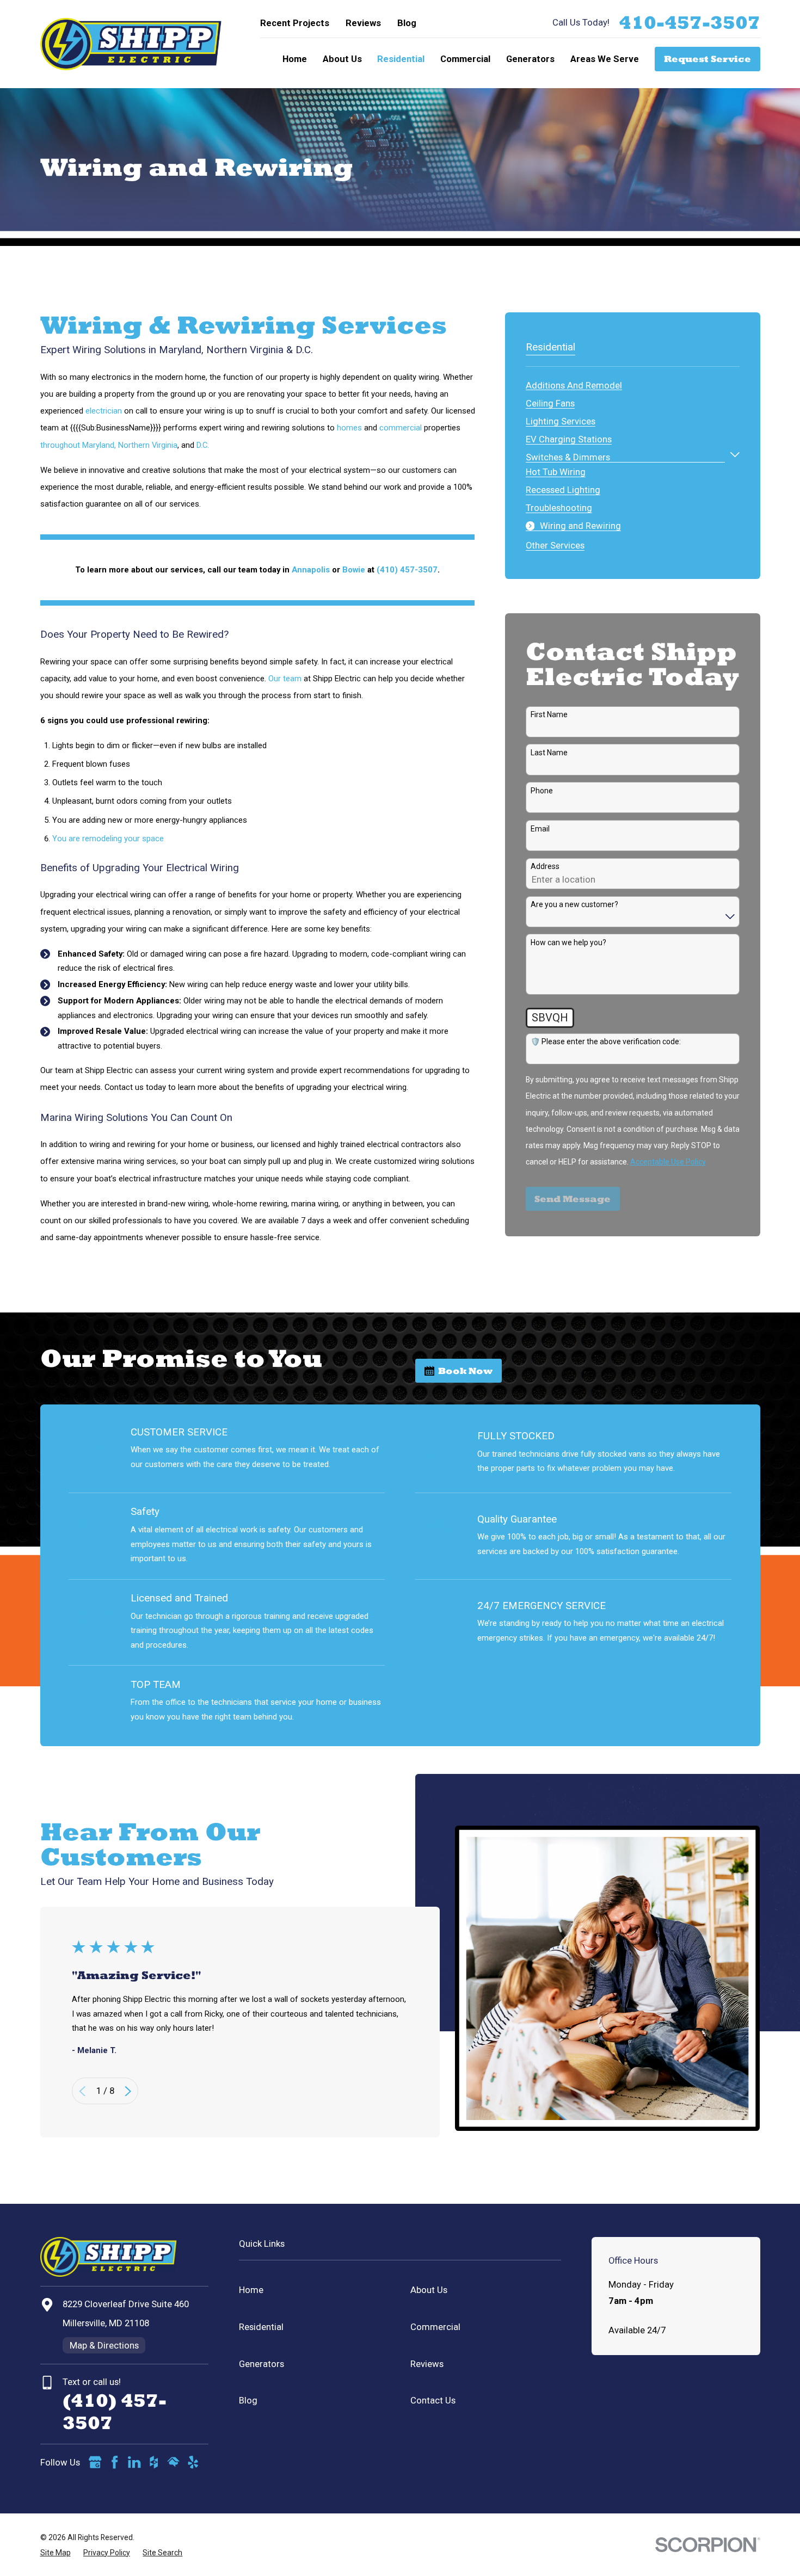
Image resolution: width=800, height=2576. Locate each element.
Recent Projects (295, 23)
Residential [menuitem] (401, 59)
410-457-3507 (690, 23)
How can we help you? (568, 942)
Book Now (465, 1371)
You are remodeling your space (108, 839)
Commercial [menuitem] (465, 59)
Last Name (549, 753)
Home (251, 2290)
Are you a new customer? (574, 904)
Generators (261, 2364)
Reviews (363, 23)
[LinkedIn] (134, 2462)
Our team (285, 679)
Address (545, 866)
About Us (429, 2290)
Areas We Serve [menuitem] (605, 59)
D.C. (203, 445)
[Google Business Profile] (95, 2462)
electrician (104, 411)
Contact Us (433, 2400)
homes (349, 428)
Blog (407, 23)
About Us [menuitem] (342, 59)
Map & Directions (104, 2345)
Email (540, 829)
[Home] (131, 44)
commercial (401, 428)
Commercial (435, 2327)
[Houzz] (154, 2462)
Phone (542, 791)
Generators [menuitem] (530, 59)
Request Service (707, 59)
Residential (261, 2327)
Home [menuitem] (295, 59)
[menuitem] (574, 383)
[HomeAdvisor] (173, 2462)
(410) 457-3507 (407, 570)
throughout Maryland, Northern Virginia (109, 445)
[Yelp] (193, 2462)
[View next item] (128, 2091)
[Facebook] (115, 2462)
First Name (549, 714)
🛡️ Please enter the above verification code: (606, 1042)
